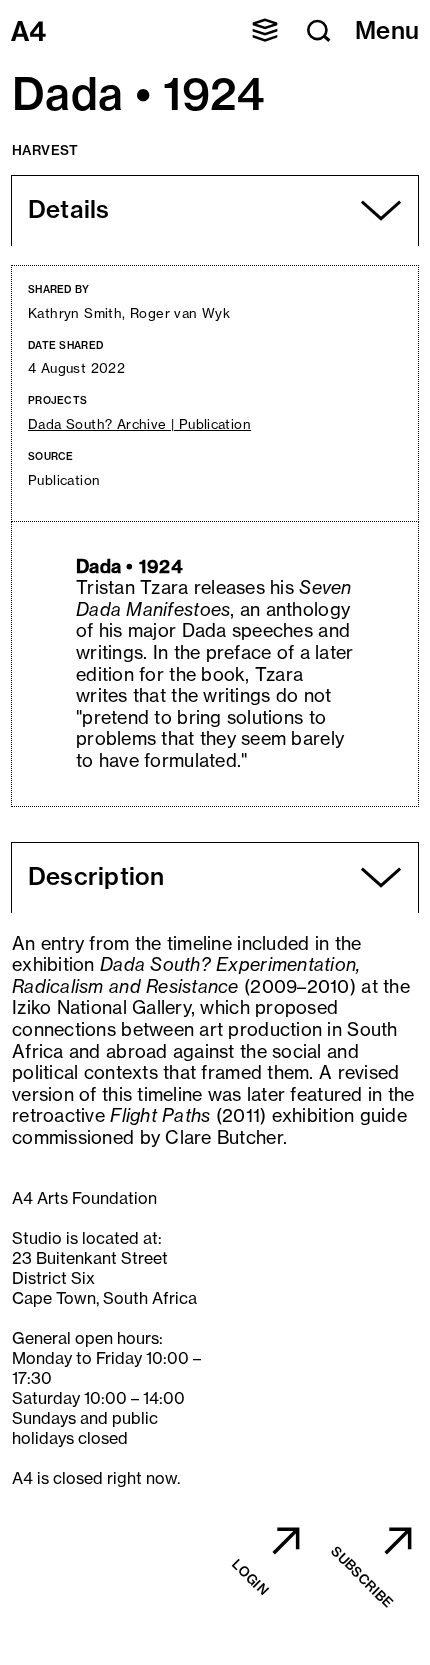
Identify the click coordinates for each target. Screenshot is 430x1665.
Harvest (45, 150)
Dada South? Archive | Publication (139, 424)
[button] (265, 30)
